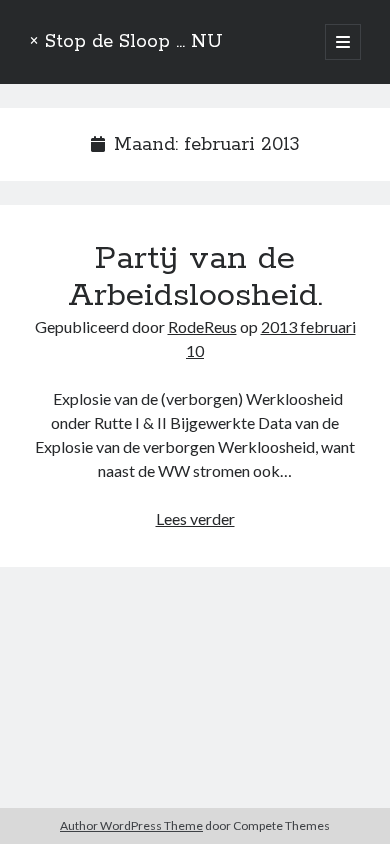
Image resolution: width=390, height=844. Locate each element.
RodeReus (202, 326)
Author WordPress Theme (131, 825)
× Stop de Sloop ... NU (126, 42)
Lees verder (195, 518)
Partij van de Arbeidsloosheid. (195, 277)
